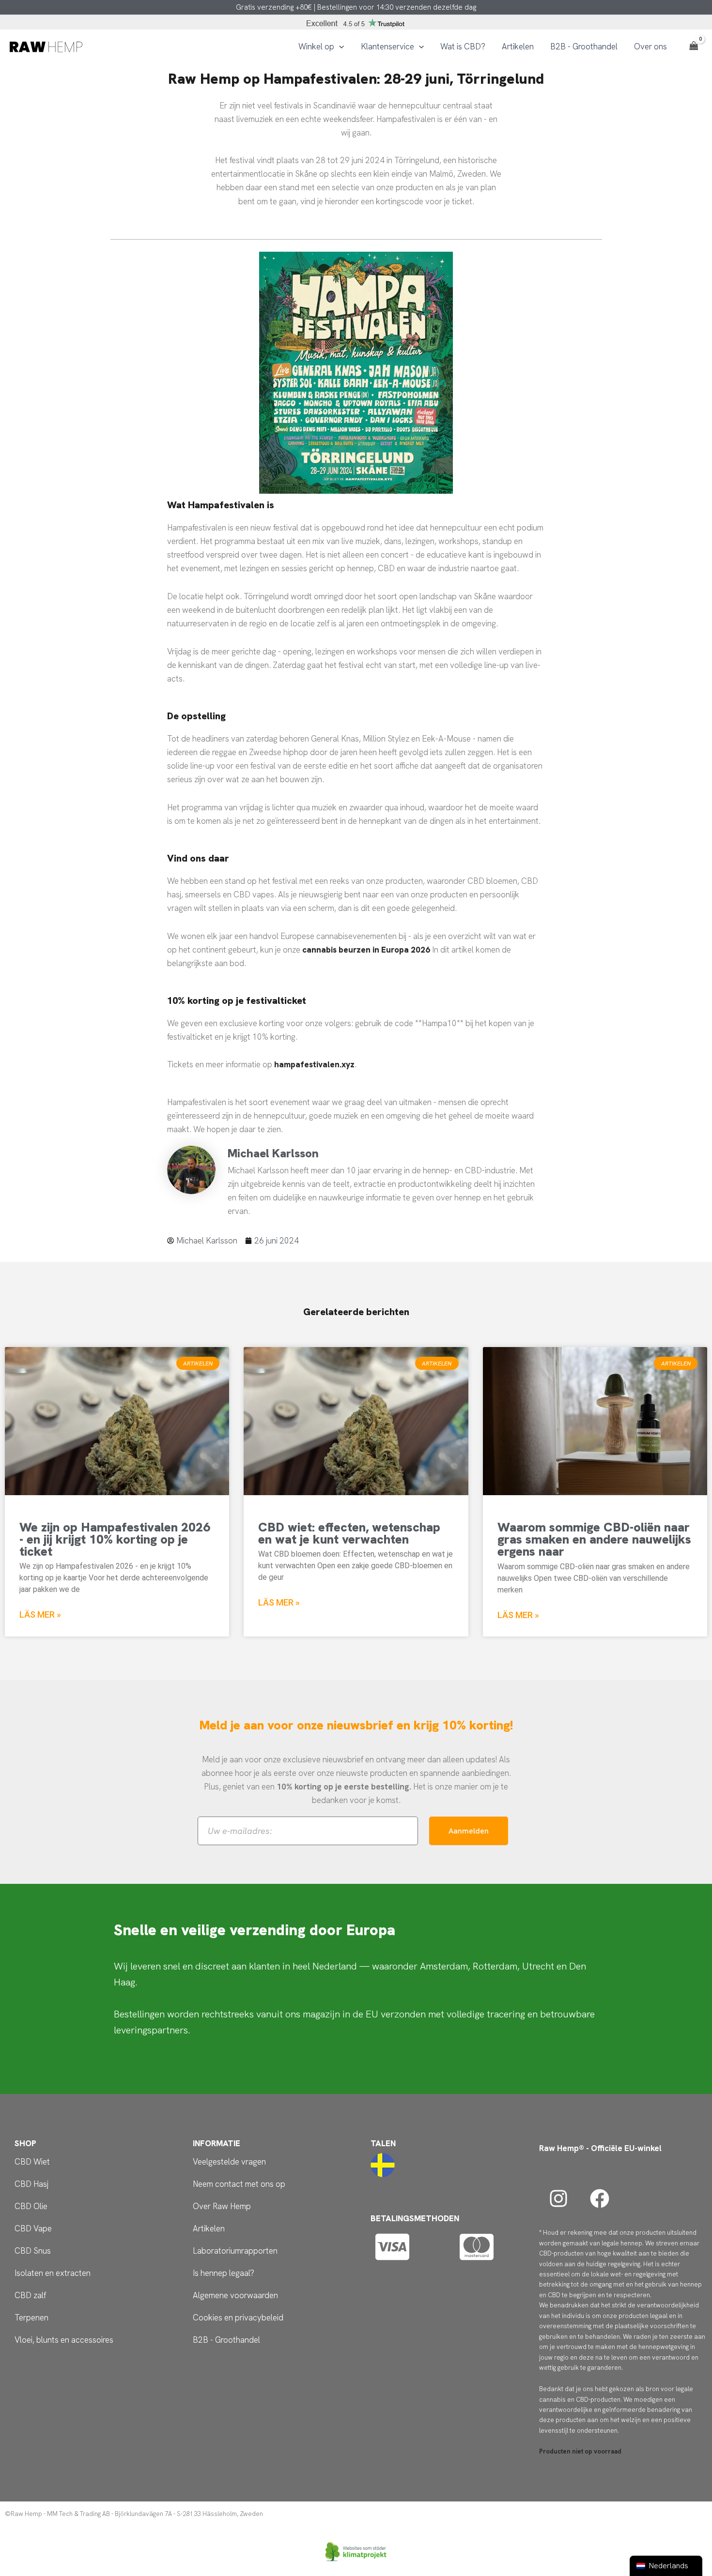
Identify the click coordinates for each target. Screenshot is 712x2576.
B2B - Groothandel (226, 2340)
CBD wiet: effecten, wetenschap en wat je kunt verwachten (349, 1533)
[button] (339, 46)
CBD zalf (30, 2295)
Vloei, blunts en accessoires (64, 2340)
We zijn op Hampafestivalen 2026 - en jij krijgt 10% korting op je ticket (115, 1539)
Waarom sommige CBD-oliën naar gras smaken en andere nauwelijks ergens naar (594, 1539)
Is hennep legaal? (224, 2273)
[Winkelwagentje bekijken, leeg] (694, 46)
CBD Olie (31, 2206)
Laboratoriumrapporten (235, 2251)
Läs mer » (40, 1614)
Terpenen (31, 2318)
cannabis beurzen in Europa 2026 (366, 950)
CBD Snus (33, 2251)
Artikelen (209, 2228)
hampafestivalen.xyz (314, 1064)
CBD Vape (33, 2228)
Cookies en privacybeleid (238, 2318)
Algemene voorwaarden (235, 2295)
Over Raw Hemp (222, 2206)
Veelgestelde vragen (229, 2162)
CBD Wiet (32, 2162)
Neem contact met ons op (239, 2184)
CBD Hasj (31, 2184)
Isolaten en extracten (53, 2273)
